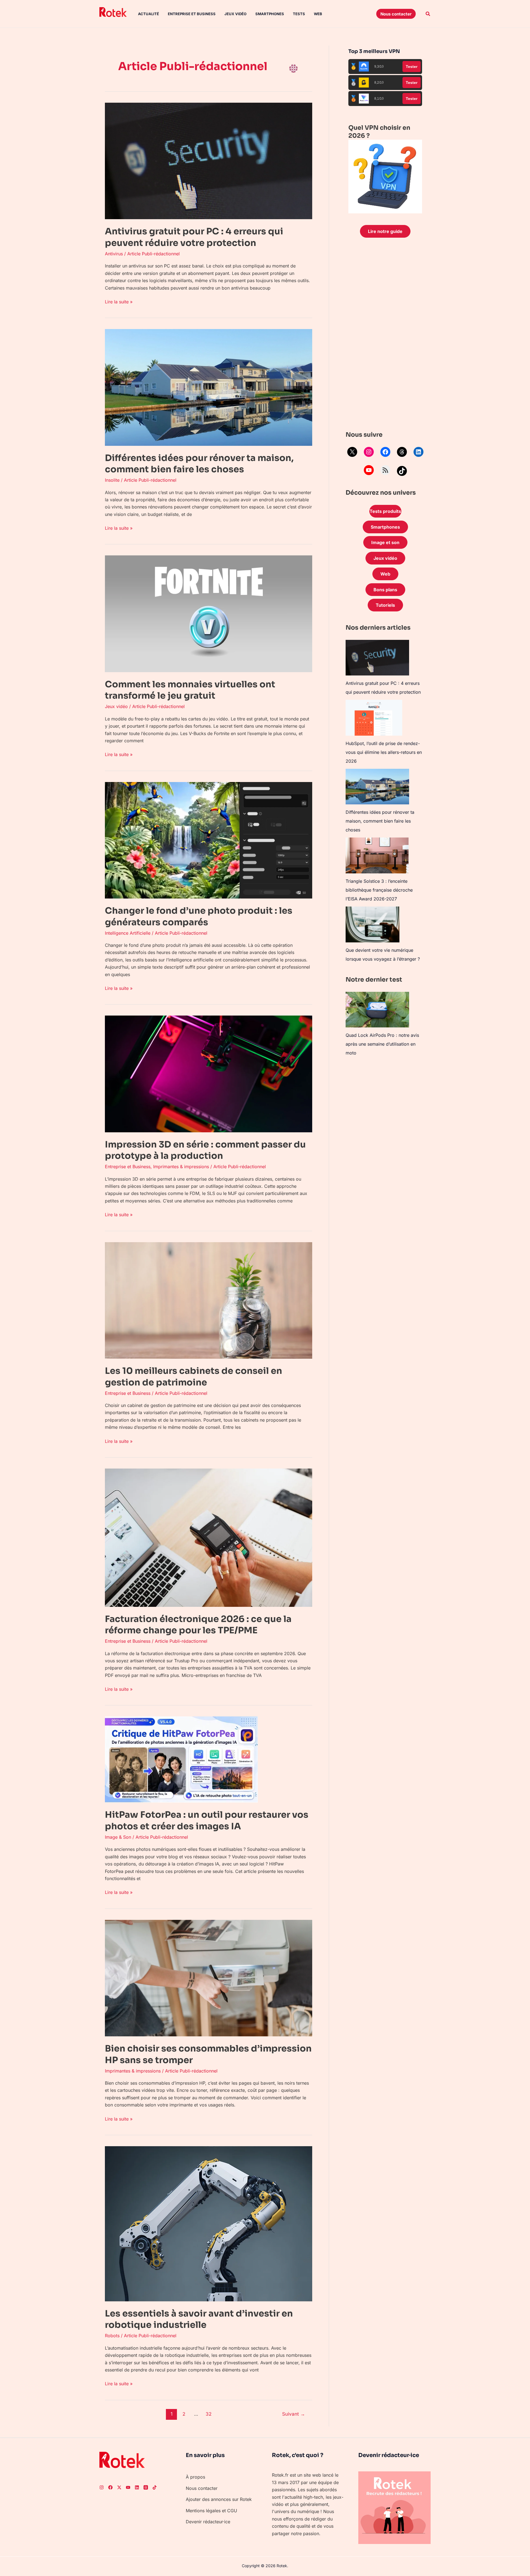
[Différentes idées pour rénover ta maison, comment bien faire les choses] (377, 787)
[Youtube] (128, 2487)
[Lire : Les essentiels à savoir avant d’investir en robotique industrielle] (209, 2223)
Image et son (385, 542)
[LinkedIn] (418, 452)
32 (209, 2414)
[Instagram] (369, 452)
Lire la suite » (119, 301)
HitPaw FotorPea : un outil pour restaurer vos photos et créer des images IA (207, 1820)
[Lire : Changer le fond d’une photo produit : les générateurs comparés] (209, 840)
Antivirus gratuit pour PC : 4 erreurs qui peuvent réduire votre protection (194, 237)
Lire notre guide (385, 231)
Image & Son (118, 1837)
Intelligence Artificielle (128, 933)
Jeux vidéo (235, 14)
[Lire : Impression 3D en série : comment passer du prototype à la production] (209, 1074)
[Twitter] (119, 2487)
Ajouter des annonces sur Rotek (219, 2499)
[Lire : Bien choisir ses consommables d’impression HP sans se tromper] (209, 1978)
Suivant (294, 2414)
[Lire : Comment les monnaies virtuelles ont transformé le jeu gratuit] (209, 613)
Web (318, 14)
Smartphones (270, 14)
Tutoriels (385, 605)
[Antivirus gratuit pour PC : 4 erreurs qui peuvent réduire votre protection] (377, 658)
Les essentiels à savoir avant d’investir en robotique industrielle (199, 2319)
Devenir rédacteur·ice (208, 2522)
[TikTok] (402, 471)
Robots (112, 2336)
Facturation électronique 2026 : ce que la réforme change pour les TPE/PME (198, 1625)
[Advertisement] (385, 336)
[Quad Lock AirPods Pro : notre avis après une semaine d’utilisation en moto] (377, 1010)
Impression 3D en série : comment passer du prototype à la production (205, 1150)
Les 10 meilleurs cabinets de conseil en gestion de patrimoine (194, 1377)
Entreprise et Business (192, 14)
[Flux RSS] (385, 470)
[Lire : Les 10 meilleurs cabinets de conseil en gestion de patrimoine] (209, 1300)
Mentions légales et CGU (211, 2511)
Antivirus (114, 254)
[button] (396, 14)
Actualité (149, 14)
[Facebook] (385, 452)
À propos (195, 2477)
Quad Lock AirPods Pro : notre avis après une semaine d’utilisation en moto (382, 1044)
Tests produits (385, 511)
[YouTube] (369, 470)
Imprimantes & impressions (181, 1167)
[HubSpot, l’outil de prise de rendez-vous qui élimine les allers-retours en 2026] (374, 718)
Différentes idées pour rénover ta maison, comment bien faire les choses (199, 464)
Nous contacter (202, 2488)
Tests (299, 14)
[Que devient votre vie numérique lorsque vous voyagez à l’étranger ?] (373, 924)
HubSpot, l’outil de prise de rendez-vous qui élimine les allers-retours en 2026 (384, 752)
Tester (412, 67)
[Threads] (402, 452)
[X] (352, 452)
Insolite (112, 480)
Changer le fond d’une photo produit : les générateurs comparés (199, 916)
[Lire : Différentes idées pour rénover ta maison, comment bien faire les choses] (209, 387)
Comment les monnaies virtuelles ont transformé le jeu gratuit (190, 690)
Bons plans (385, 590)
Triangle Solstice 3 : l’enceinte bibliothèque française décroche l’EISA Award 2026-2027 (379, 890)
